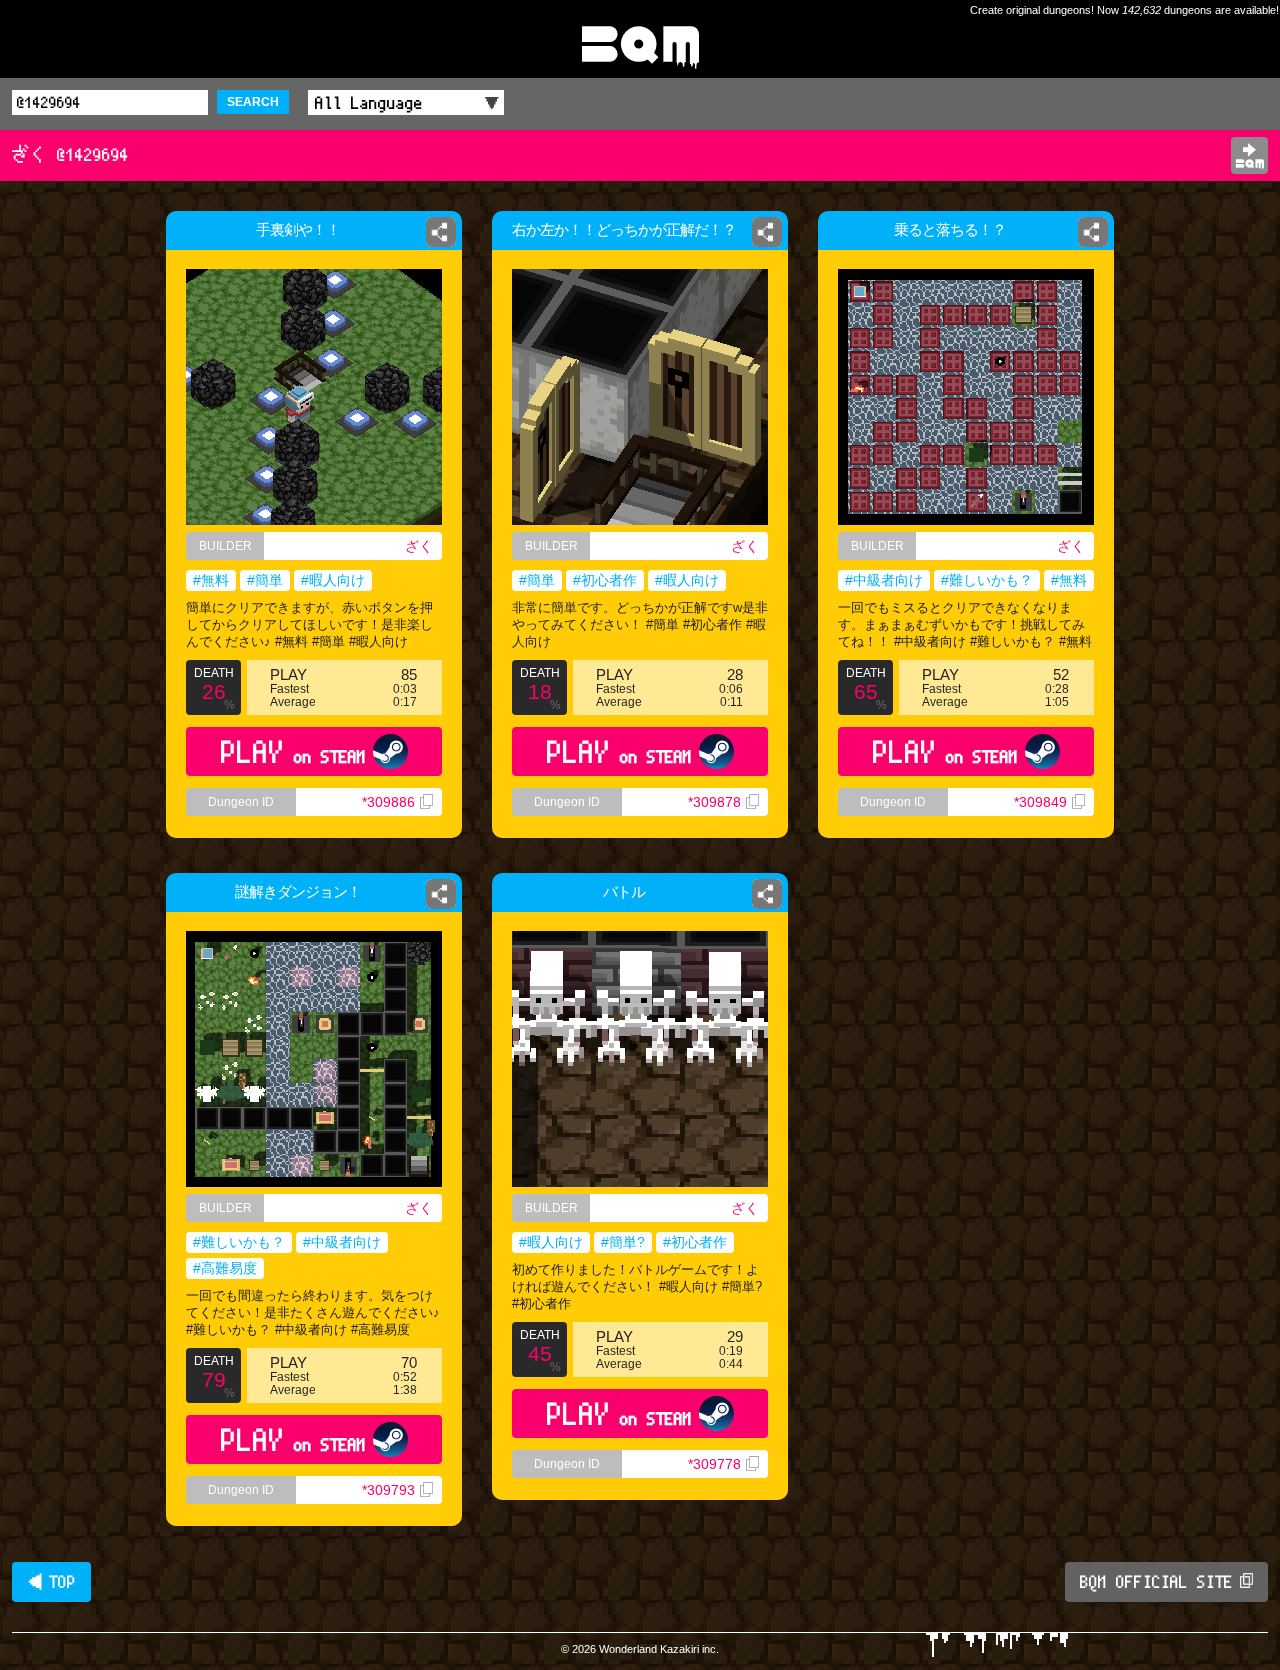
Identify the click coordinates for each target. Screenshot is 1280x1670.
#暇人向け (333, 580)
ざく (419, 546)
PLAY (293, 751)
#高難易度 (225, 1268)
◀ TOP (51, 1582)
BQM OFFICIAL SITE (1156, 1582)
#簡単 (265, 580)
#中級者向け (884, 580)
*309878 (714, 802)
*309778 (714, 1464)
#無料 (211, 580)
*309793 (388, 1490)
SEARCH (253, 102)
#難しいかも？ (987, 580)
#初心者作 (605, 580)
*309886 (388, 802)
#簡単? (623, 1242)
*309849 (1040, 802)
